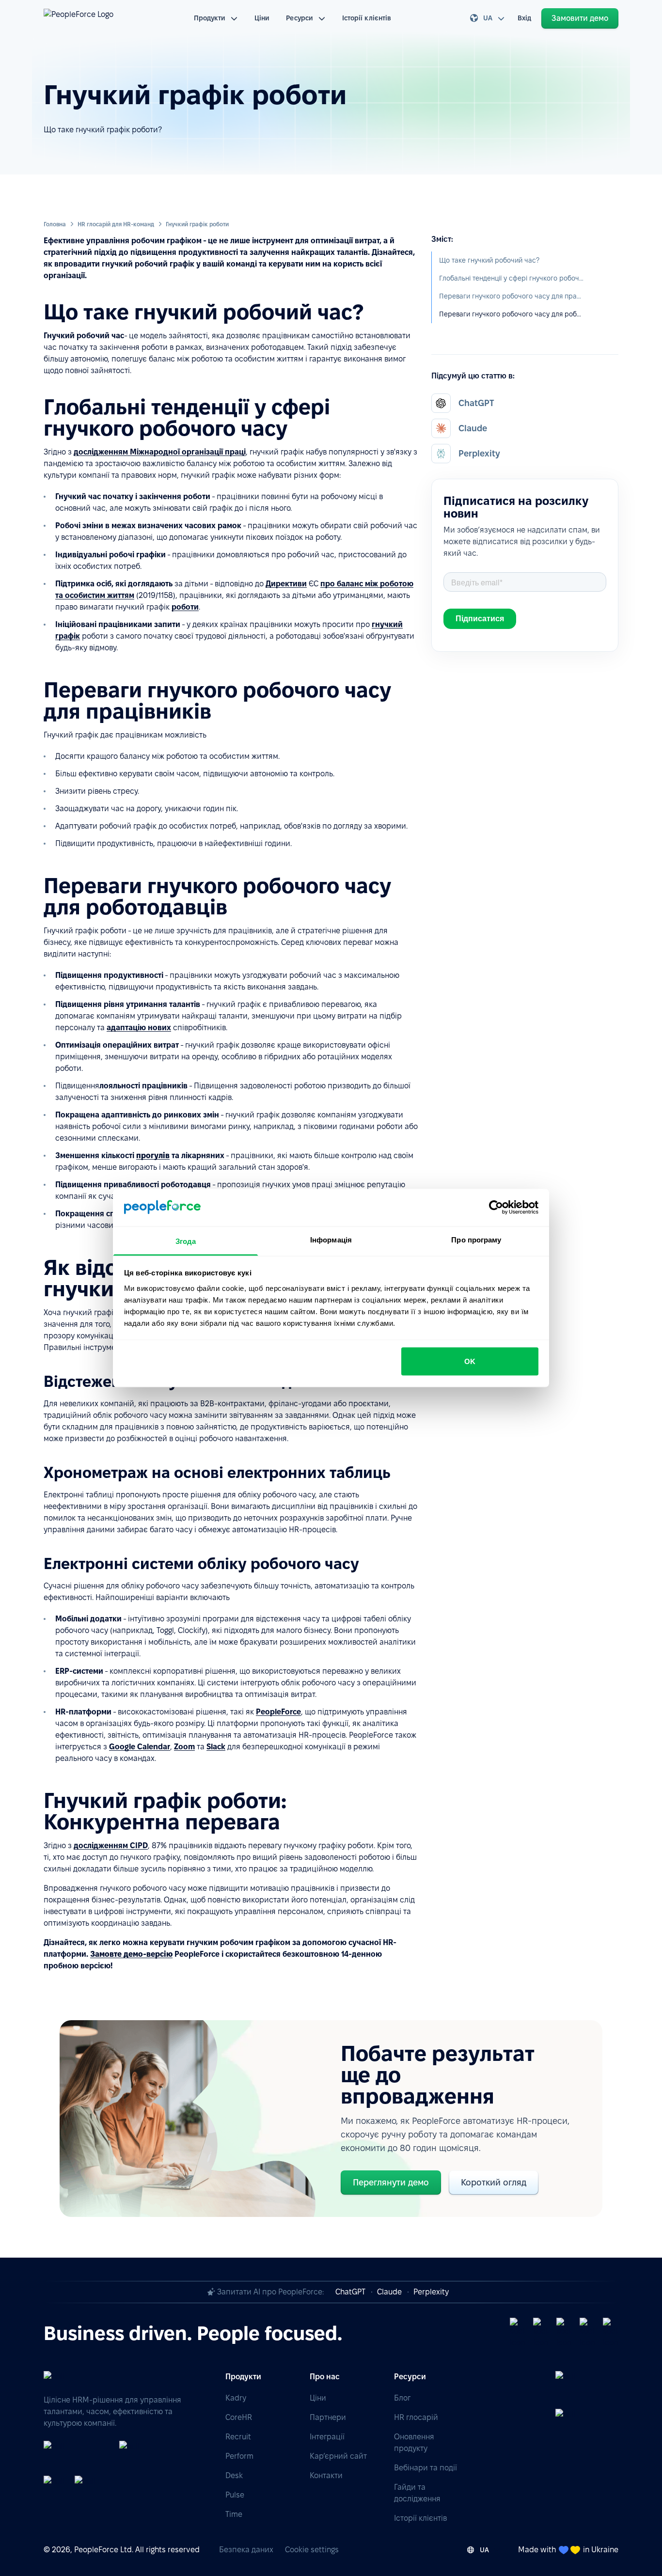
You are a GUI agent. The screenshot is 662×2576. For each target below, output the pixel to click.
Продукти (210, 18)
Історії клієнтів (367, 18)
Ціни (262, 18)
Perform (239, 2456)
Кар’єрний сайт (338, 2456)
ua (488, 18)
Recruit (238, 2437)
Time (234, 2514)
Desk (234, 2475)
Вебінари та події (426, 2468)
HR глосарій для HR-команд (116, 224)
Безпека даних (246, 2550)
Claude (389, 2292)
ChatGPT (350, 2292)
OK (470, 1361)
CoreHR (239, 2417)
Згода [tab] (186, 1241)
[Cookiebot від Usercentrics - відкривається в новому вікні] (496, 1208)
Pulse (235, 2495)
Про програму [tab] (476, 1239)
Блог (402, 2398)
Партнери (328, 2417)
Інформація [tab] (331, 1239)
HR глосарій (416, 2417)
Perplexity (431, 2292)
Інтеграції (327, 2437)
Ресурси (299, 18)
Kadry (236, 2398)
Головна (55, 224)
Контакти (326, 2475)
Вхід (524, 18)
